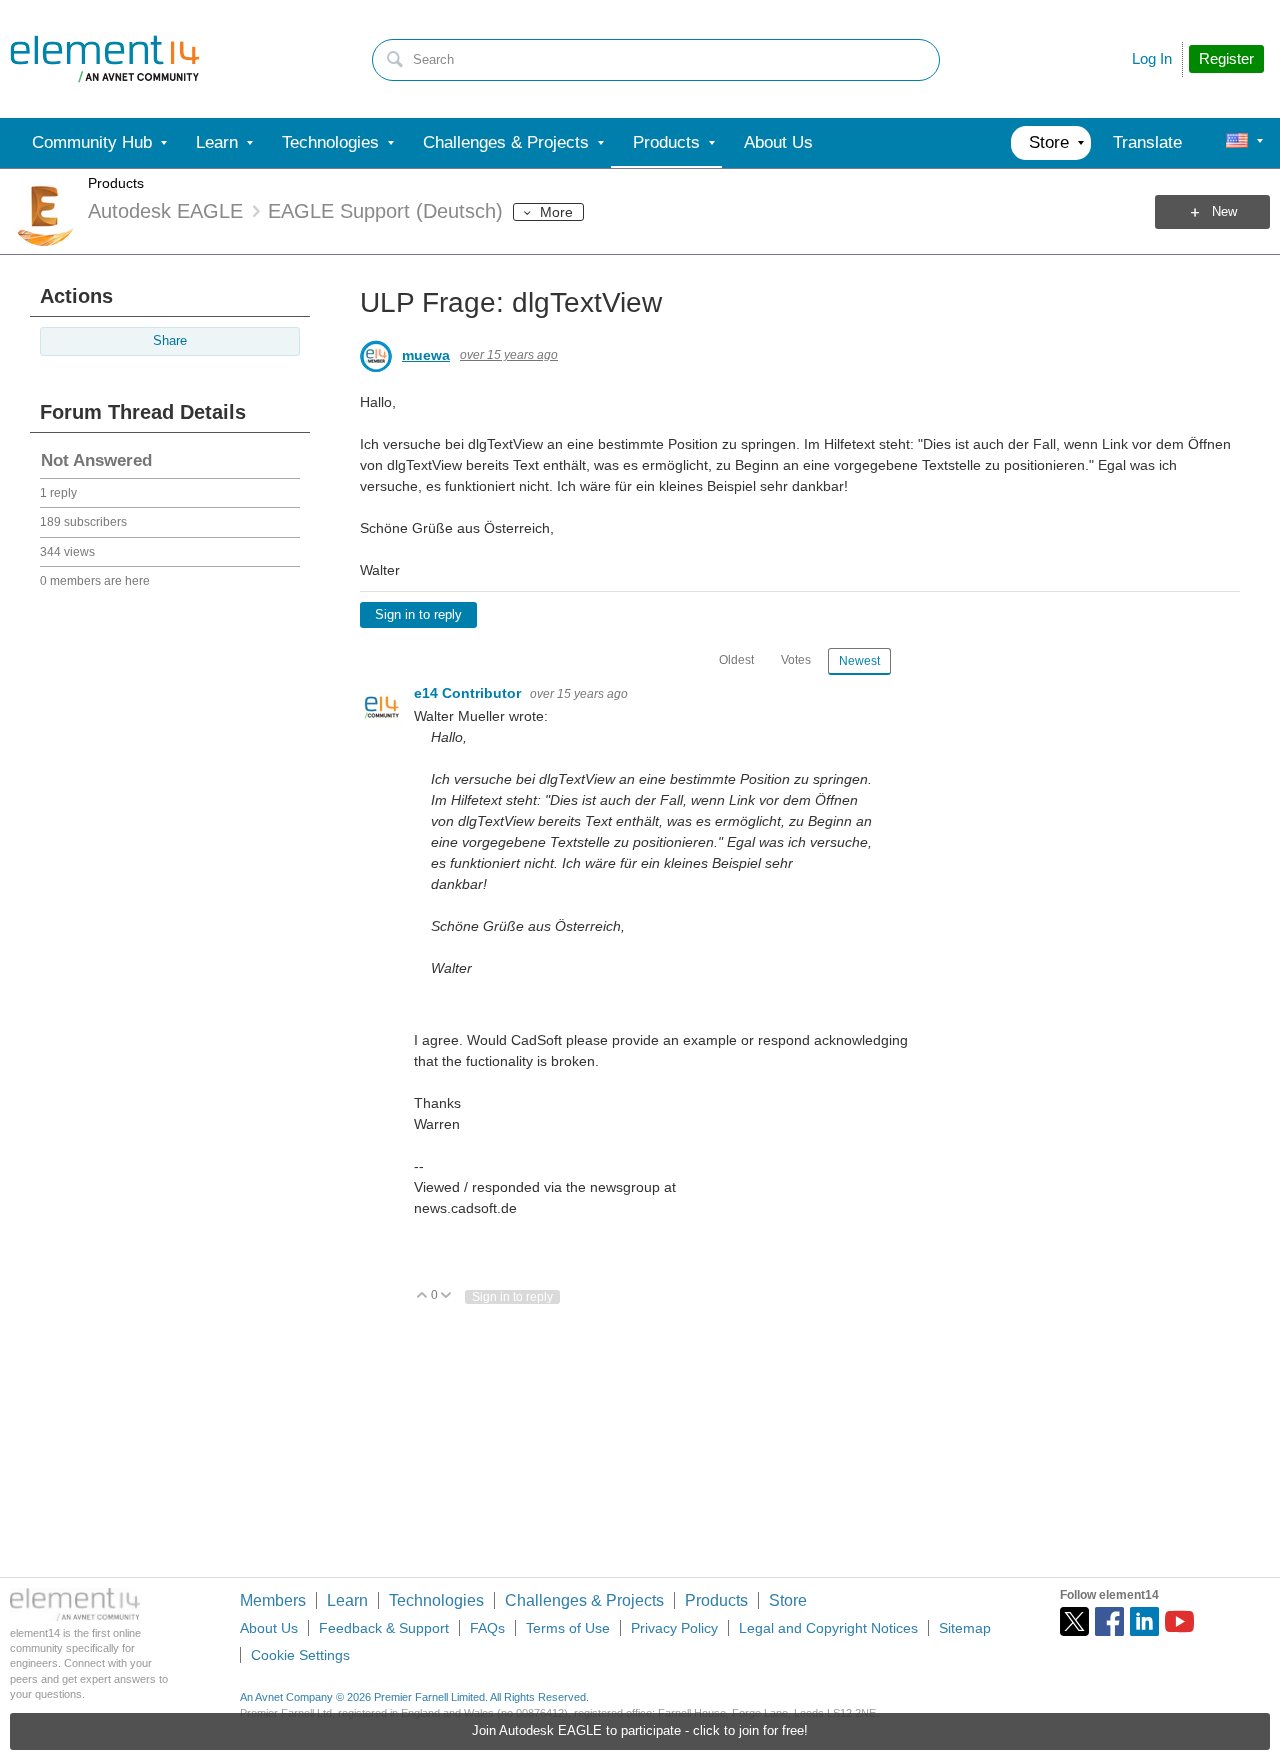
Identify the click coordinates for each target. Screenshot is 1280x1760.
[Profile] (1237, 143)
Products (116, 183)
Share (170, 341)
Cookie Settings (300, 1655)
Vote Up (422, 1296)
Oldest (736, 660)
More (556, 212)
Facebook (1109, 1621)
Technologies (436, 1600)
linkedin (1144, 1621)
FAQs (487, 1628)
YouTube (1179, 1621)
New (1224, 212)
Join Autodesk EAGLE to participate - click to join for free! (640, 1731)
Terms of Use (568, 1628)
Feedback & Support (384, 1628)
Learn (347, 1600)
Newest (859, 661)
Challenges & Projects (584, 1600)
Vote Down (446, 1296)
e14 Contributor (469, 693)
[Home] (105, 59)
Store (788, 1600)
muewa (426, 355)
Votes (796, 660)
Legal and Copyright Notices (828, 1628)
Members (273, 1600)
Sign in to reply (418, 615)
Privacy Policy (674, 1628)
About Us (269, 1628)
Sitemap (965, 1628)
